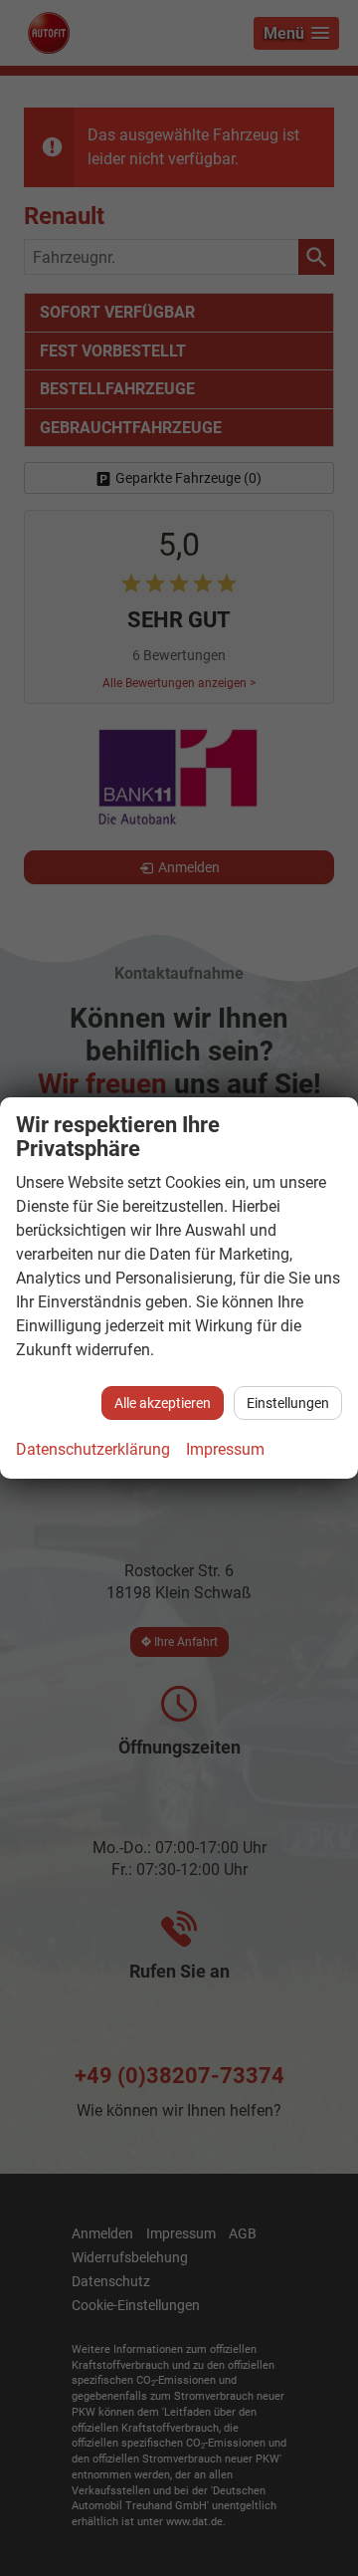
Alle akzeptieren (163, 1403)
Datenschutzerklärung (93, 1449)
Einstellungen (288, 1403)
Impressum (225, 1449)
